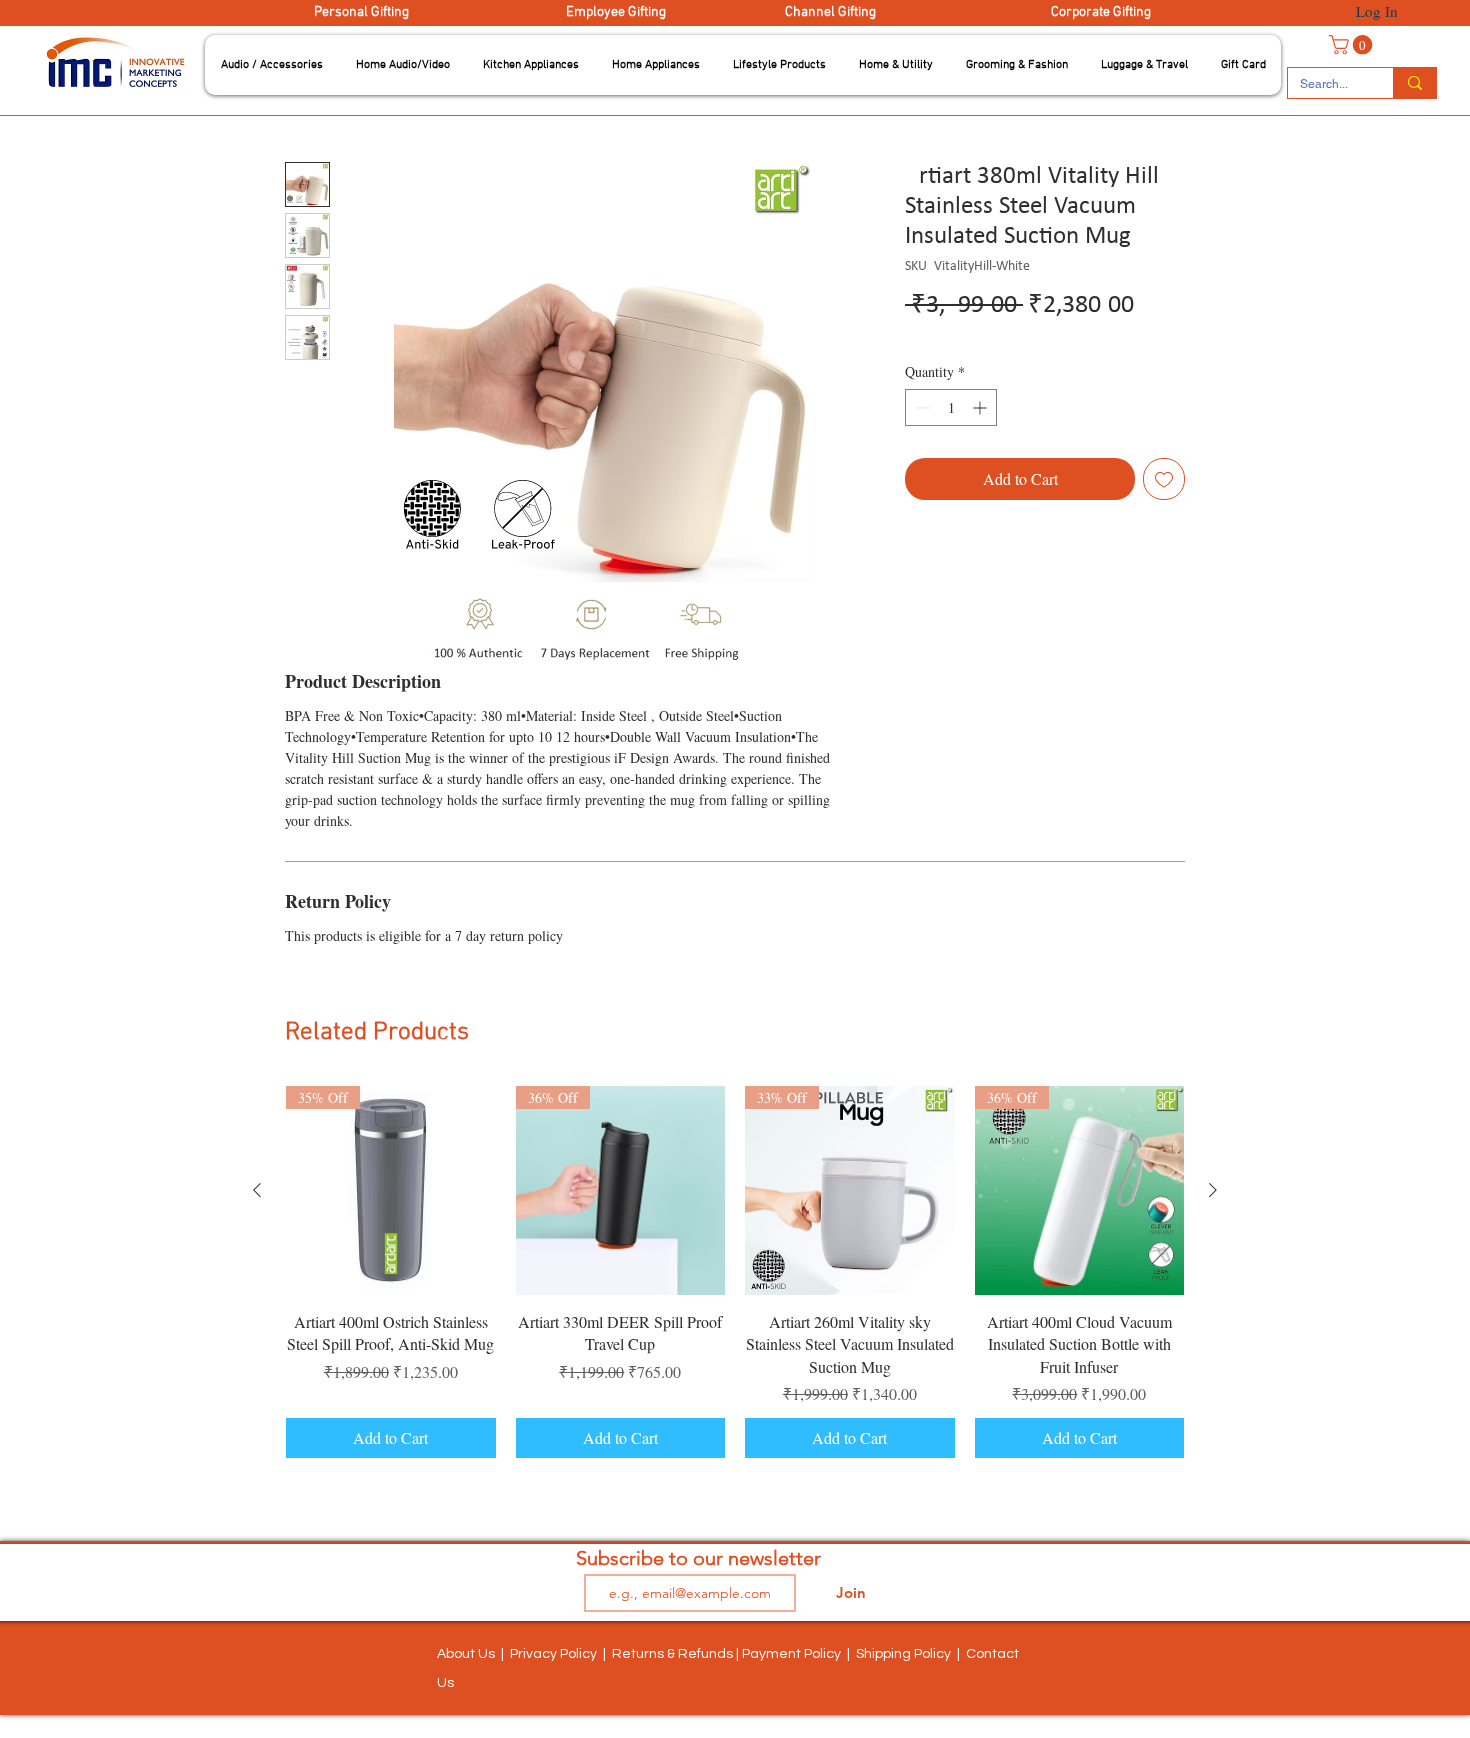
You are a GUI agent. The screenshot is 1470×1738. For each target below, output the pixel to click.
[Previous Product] (257, 1190)
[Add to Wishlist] (1164, 479)
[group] (735, 1272)
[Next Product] (1213, 1190)
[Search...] (1414, 83)
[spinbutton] (951, 407)
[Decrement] (920, 407)
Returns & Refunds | (677, 1654)
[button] (272, 65)
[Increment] (981, 407)
